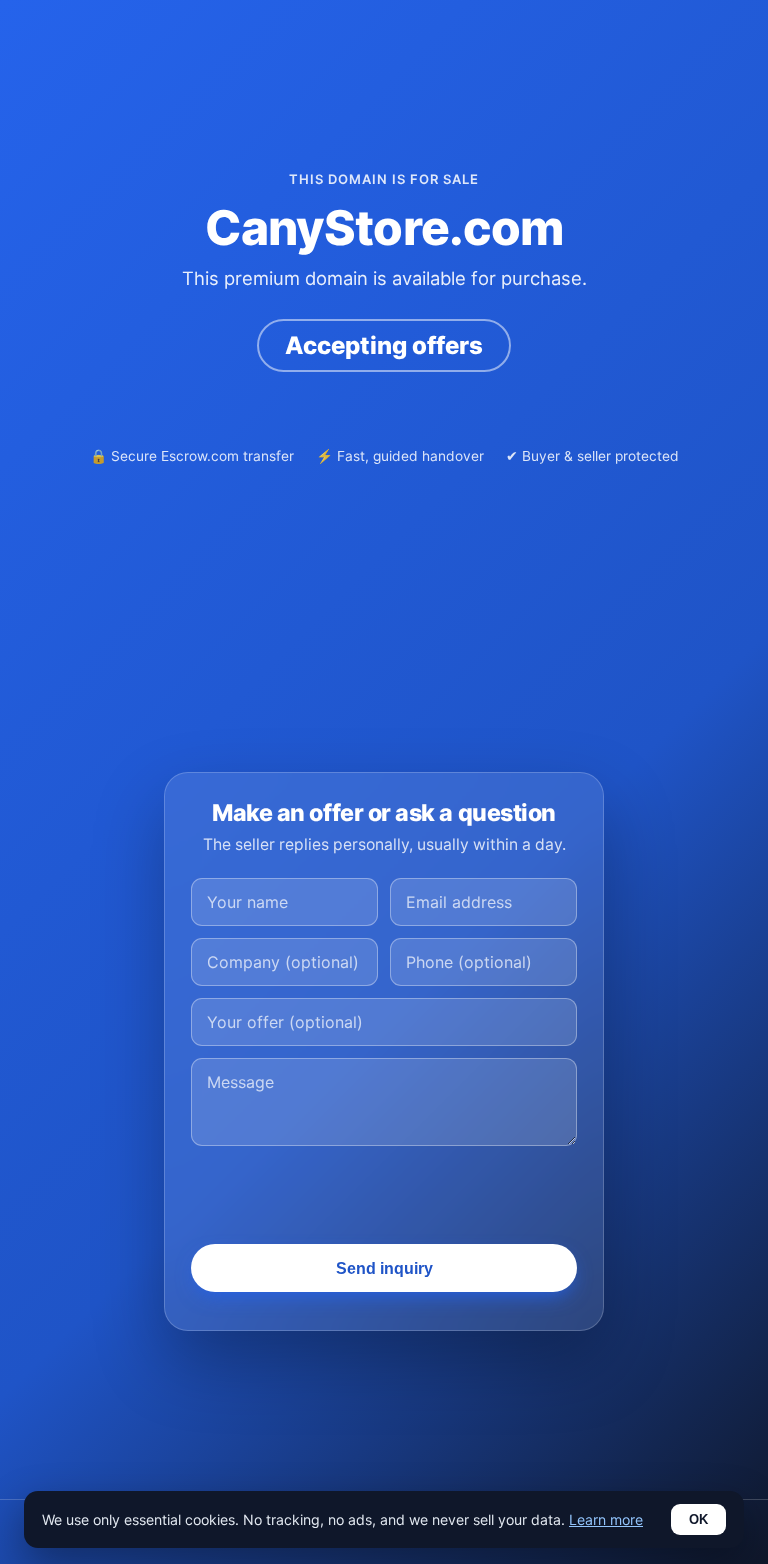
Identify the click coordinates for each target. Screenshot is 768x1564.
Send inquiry (384, 1268)
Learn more (606, 1519)
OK (698, 1519)
